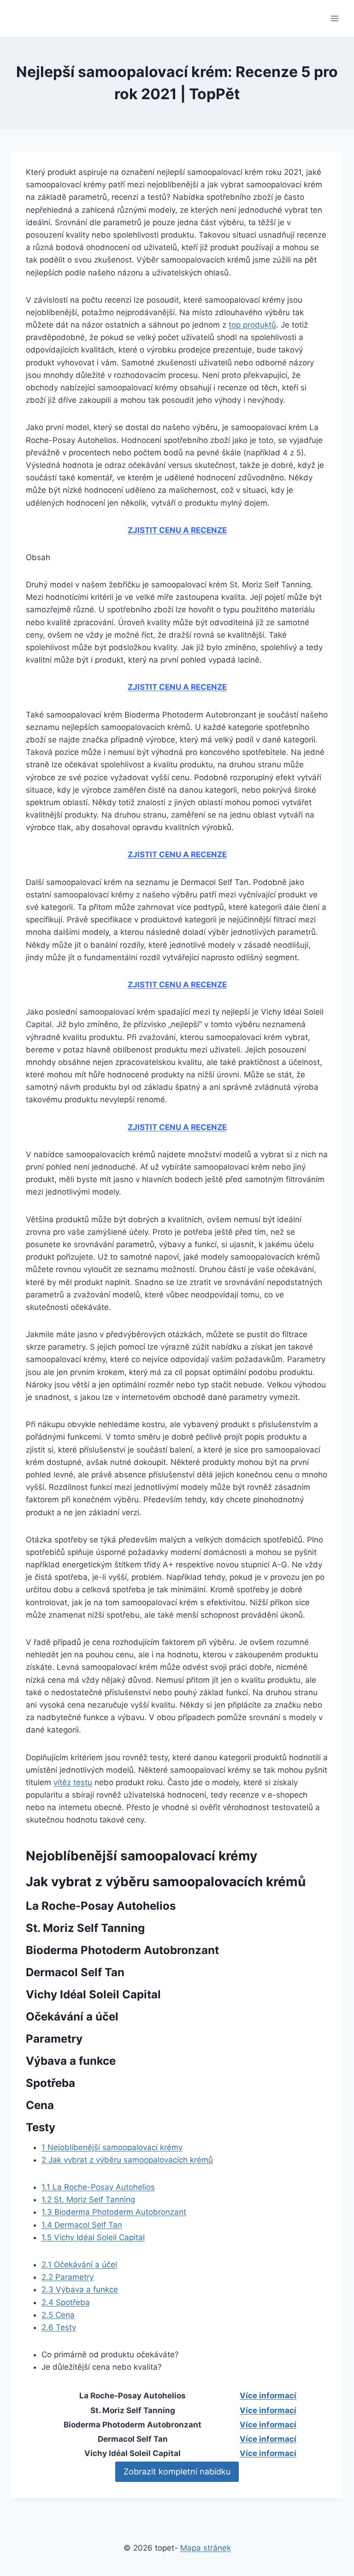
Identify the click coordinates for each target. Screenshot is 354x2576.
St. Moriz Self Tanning (88, 2199)
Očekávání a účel (79, 2265)
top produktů (252, 325)
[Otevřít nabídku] (334, 18)
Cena (58, 2315)
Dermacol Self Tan (82, 2225)
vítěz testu (73, 1782)
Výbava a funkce (80, 2289)
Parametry (68, 2277)
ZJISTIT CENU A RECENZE (177, 530)
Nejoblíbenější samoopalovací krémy (112, 2147)
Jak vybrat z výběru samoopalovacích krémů (127, 2160)
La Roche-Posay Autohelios (98, 2187)
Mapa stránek (206, 2548)
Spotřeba (66, 2302)
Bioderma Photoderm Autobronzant (114, 2212)
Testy (59, 2327)
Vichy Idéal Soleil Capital (93, 2237)
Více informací (268, 2396)
